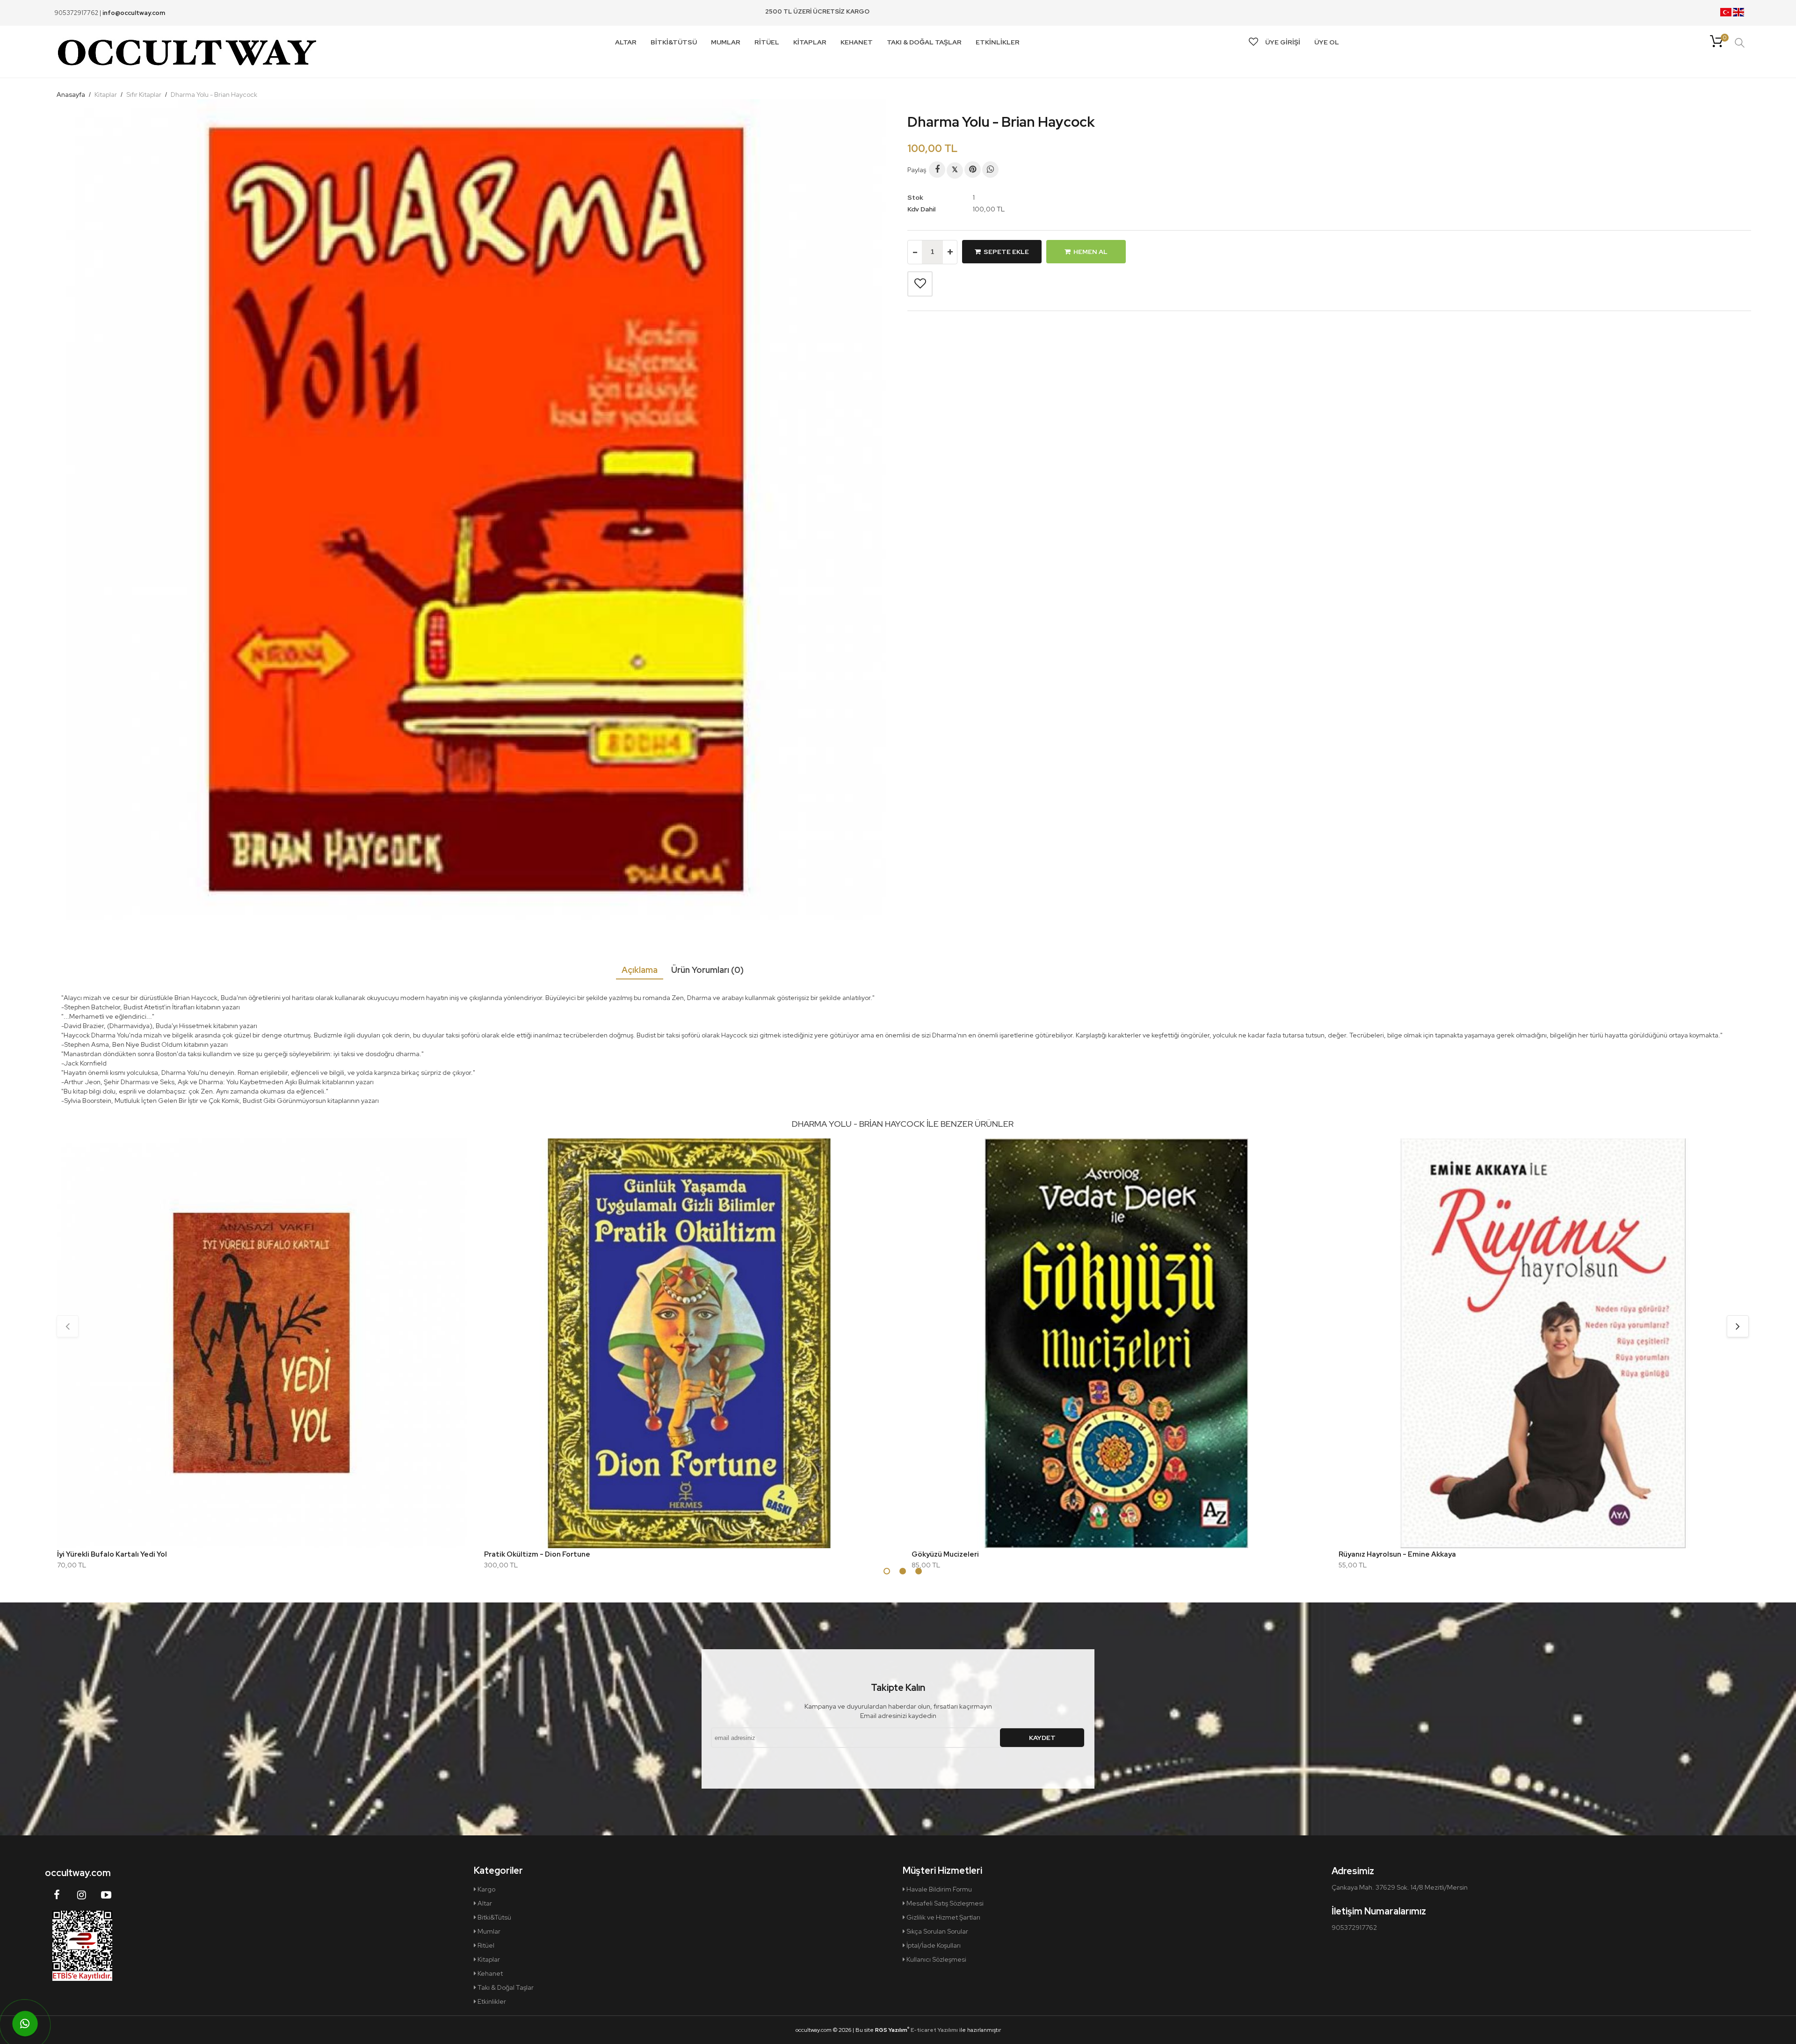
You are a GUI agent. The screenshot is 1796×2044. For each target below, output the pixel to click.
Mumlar (488, 1931)
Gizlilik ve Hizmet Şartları (943, 1917)
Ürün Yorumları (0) (707, 970)
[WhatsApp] (990, 170)
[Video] (106, 1895)
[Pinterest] (973, 170)
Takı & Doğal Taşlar (505, 1987)
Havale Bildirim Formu (938, 1889)
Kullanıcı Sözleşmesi (936, 1959)
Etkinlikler (491, 2001)
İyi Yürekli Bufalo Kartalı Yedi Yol (112, 1554)
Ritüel (485, 1945)
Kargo (486, 1889)
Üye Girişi (1283, 42)
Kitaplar (488, 1959)
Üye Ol (1327, 42)
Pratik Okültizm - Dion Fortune (537, 1554)
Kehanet (489, 1973)
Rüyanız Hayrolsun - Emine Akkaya (1397, 1554)
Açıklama (640, 970)
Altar (484, 1903)
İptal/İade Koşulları (933, 1945)
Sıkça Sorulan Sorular (937, 1931)
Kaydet (1042, 1738)
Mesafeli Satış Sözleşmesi (944, 1903)
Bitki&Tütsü (494, 1917)
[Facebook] (937, 170)
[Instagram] (81, 1895)
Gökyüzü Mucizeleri (945, 1554)
